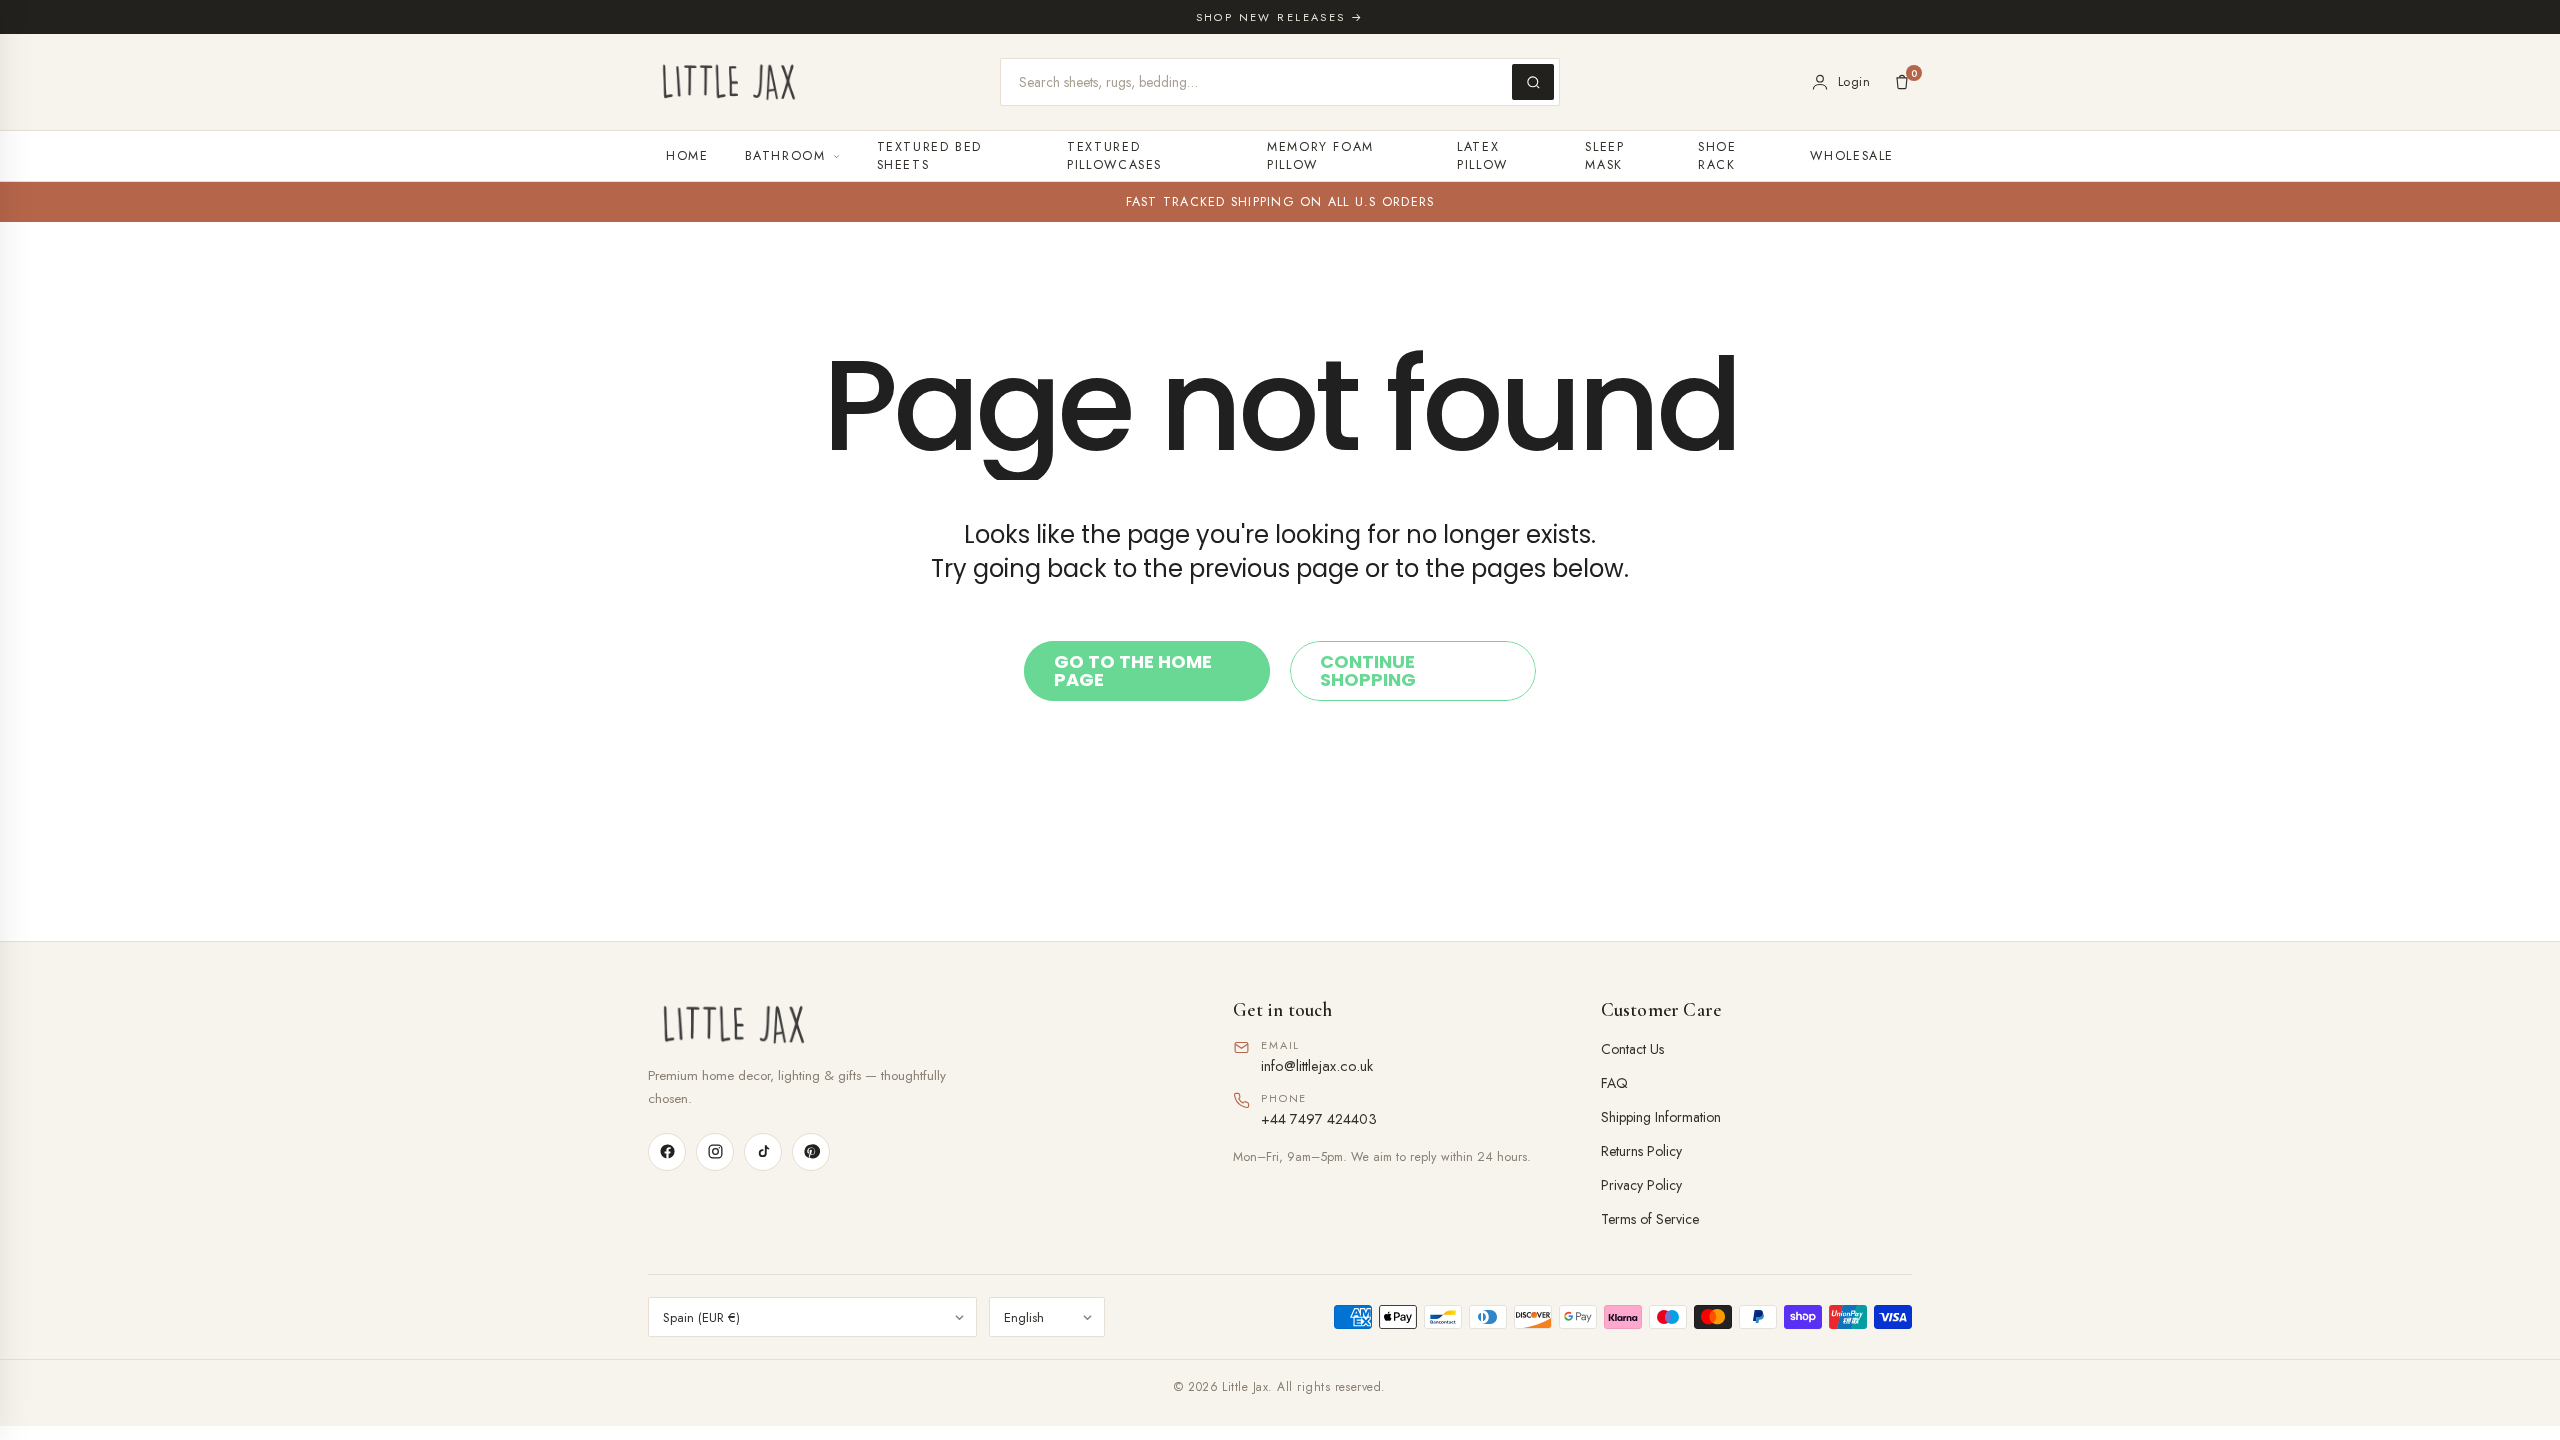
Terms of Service (1650, 1219)
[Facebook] (667, 1152)
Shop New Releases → (1280, 17)
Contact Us (1632, 1049)
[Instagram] (715, 1152)
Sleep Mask (1604, 156)
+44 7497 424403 (1319, 1118)
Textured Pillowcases (1114, 156)
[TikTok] (763, 1152)
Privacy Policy (1641, 1185)
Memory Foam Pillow (1320, 156)
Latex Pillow (1482, 156)
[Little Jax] (912, 1024)
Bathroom (785, 156)
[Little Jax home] (729, 82)
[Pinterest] (811, 1152)
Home (687, 156)
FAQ (1614, 1083)
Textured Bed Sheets (930, 156)
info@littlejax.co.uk (1317, 1065)
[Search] (1533, 82)
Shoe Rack (1717, 156)
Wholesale (1852, 156)
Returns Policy (1641, 1151)
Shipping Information (1661, 1117)
